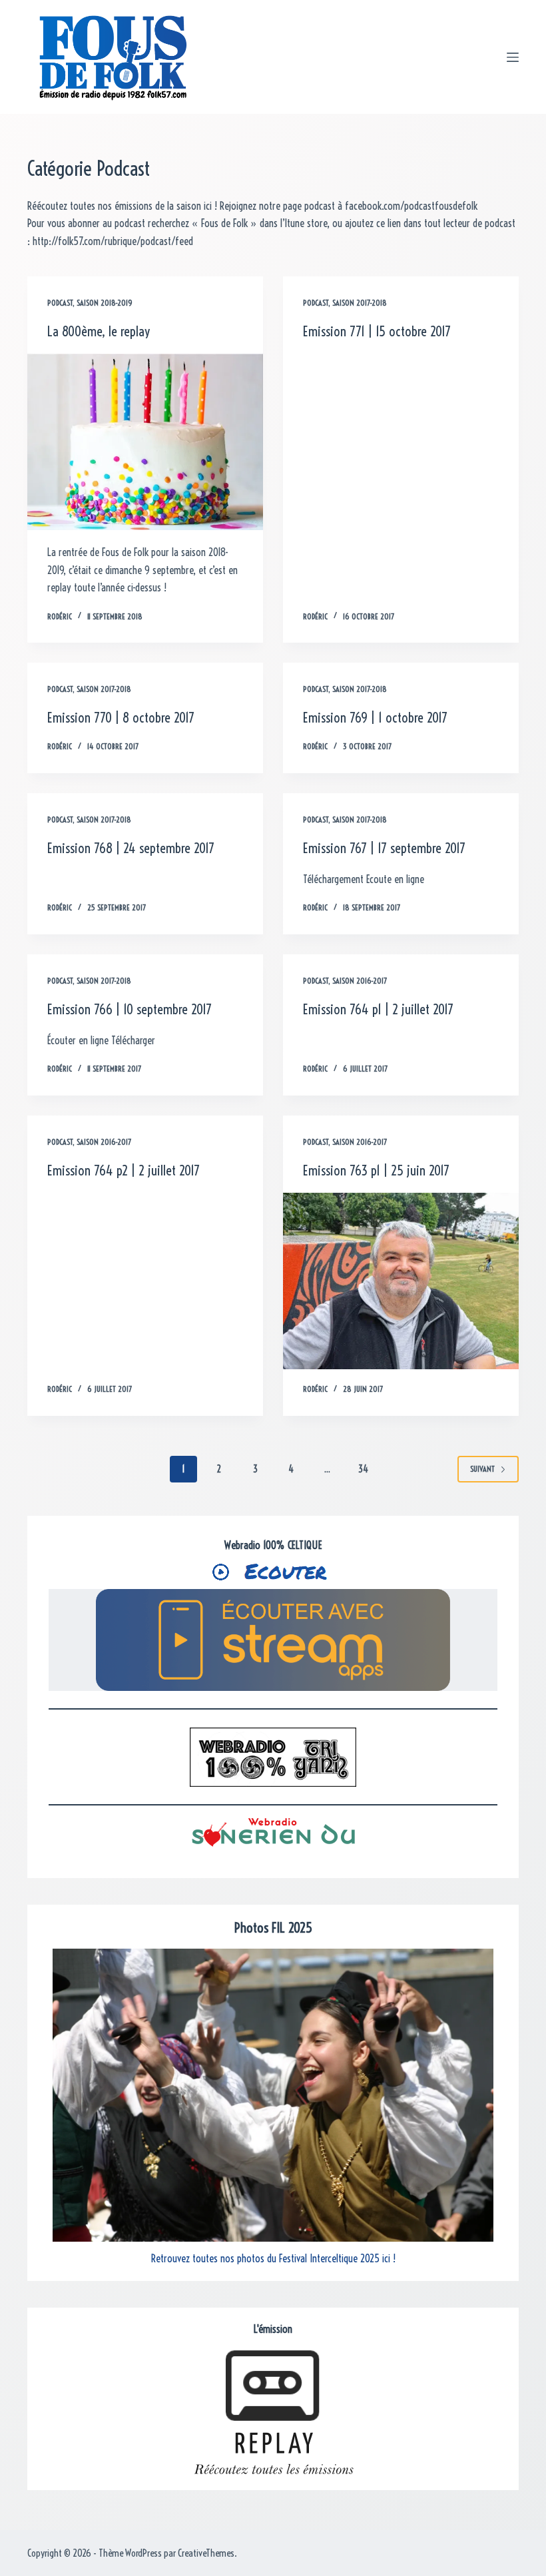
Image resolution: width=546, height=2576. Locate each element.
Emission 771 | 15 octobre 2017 (377, 331)
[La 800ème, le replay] (145, 442)
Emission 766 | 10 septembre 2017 (130, 1009)
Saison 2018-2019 (105, 303)
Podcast (60, 303)
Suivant (482, 1469)
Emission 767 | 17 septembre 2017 (384, 848)
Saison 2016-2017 (360, 981)
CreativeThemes (206, 2553)
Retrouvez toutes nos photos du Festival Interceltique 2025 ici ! (273, 2258)
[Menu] (513, 57)
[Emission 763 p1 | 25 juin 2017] (401, 1281)
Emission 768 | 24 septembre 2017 (131, 848)
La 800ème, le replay (99, 331)
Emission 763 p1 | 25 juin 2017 (376, 1170)
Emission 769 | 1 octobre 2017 (375, 718)
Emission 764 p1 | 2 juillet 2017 (378, 1009)
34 (363, 1469)
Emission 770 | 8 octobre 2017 (121, 718)
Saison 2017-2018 (360, 303)
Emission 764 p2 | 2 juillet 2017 (124, 1170)
